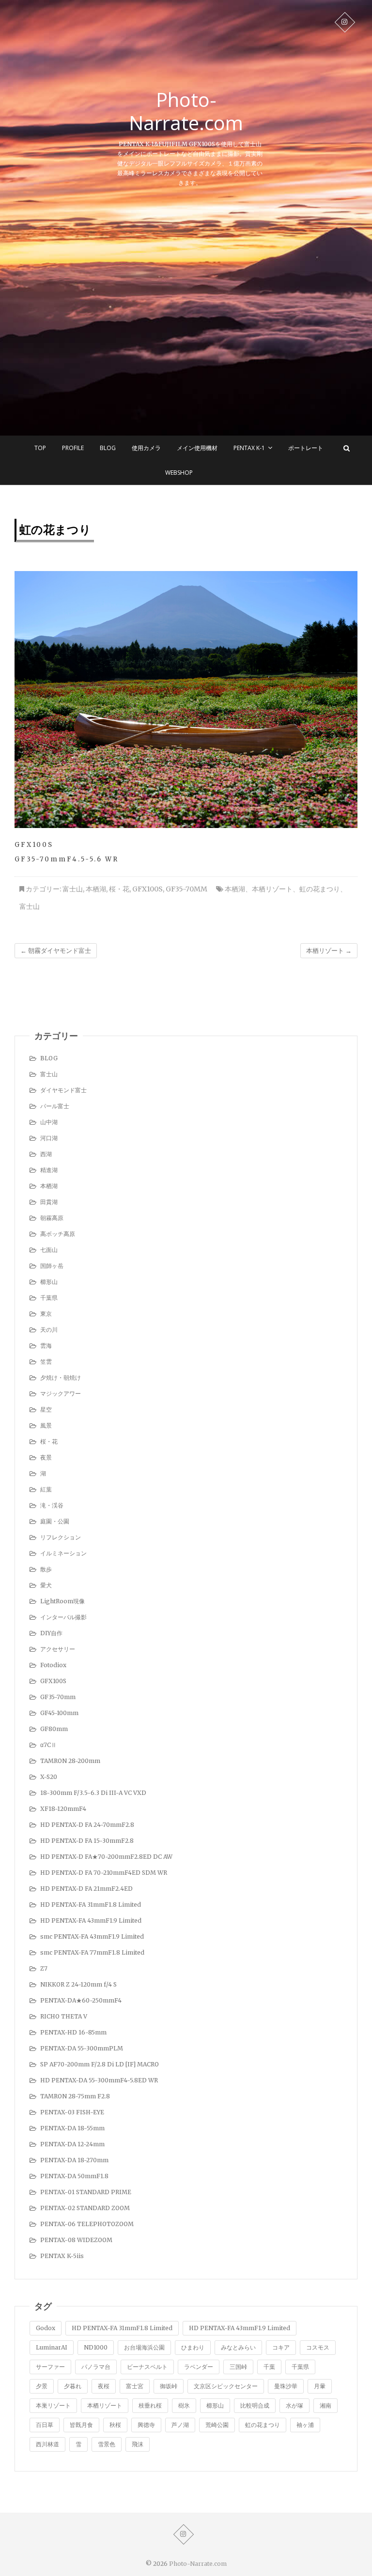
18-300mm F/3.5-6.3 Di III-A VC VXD (93, 1793)
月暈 (320, 2386)
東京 (46, 1314)
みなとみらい (238, 2347)
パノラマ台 (96, 2367)
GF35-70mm (186, 889)
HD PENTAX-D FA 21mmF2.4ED (86, 1889)
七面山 (49, 1250)
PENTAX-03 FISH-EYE (72, 2112)
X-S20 (49, 1777)
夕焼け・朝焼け (61, 1378)
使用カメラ (146, 448)
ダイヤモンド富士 (63, 1090)
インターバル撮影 (63, 1617)
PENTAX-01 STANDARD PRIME (86, 2192)
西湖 (46, 1154)
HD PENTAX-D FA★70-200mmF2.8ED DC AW (106, 1857)
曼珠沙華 (286, 2386)
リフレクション (61, 1537)
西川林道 (47, 2444)
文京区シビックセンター (226, 2386)
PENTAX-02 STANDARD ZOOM (85, 2208)
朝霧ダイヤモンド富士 (56, 951)
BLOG (108, 448)
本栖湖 (96, 889)
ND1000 (96, 2347)
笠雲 (46, 1362)
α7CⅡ (48, 1745)
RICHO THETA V (64, 2016)
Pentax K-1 (249, 448)
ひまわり (193, 2347)
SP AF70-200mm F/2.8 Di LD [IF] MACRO (100, 2064)
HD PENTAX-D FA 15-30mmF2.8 (87, 1841)
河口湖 (49, 1138)
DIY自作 (51, 1633)
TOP (40, 448)
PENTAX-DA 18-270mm (74, 2160)
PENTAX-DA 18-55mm (72, 2128)
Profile (73, 448)
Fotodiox (53, 1665)
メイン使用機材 (197, 448)
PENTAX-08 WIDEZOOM (76, 2240)
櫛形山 (49, 1282)
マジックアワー (61, 1393)
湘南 (325, 2405)
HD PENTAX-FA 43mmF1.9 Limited (91, 1921)
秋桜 (115, 2425)
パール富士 (55, 1106)
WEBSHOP (179, 473)
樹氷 (184, 2405)
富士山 (73, 889)
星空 (46, 1409)
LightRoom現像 (62, 1601)
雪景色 (107, 2444)
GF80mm (54, 1729)
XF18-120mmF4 (63, 1809)
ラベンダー (199, 2367)
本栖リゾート (272, 889)
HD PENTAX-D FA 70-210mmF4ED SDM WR (104, 1873)
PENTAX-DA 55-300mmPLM (82, 2048)
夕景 (42, 2386)
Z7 (44, 1968)
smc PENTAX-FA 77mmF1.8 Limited (92, 1952)
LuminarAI (52, 2347)
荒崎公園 (217, 2425)
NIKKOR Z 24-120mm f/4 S (78, 1984)
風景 (46, 1425)
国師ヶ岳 (52, 1266)
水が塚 (294, 2405)
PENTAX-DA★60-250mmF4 (81, 2000)
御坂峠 (169, 2386)
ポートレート (306, 448)
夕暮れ (73, 2386)
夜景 (46, 1457)
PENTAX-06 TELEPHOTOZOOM (87, 2224)
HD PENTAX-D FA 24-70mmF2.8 (87, 1825)
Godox (46, 2328)
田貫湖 (49, 1202)
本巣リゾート (53, 2405)
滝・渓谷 (52, 1505)
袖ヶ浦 (305, 2425)
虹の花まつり (320, 889)
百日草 (45, 2425)
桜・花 (119, 889)
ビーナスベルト (147, 2367)
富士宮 (135, 2386)
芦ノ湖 (180, 2425)
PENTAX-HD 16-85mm (73, 2032)
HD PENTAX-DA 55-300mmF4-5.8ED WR (99, 2080)
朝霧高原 (52, 1218)
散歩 (46, 1569)
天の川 (49, 1330)
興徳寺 (146, 2425)
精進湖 (49, 1170)
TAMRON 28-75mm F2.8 (75, 2096)
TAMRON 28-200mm (70, 1761)
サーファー (50, 2367)
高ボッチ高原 (58, 1234)
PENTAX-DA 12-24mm (72, 2144)
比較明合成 (255, 2405)
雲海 (46, 1346)
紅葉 (46, 1489)
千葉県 (49, 1298)
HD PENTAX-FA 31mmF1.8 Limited (91, 1905)
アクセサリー (58, 1649)
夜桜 (104, 2386)
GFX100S (147, 889)
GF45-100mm (59, 1713)
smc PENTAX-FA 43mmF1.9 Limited (92, 1936)
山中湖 (49, 1122)
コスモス (318, 2347)
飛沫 (138, 2444)
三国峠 (238, 2367)
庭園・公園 (55, 1521)
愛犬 (46, 1585)
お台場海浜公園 (144, 2347)
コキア (281, 2347)
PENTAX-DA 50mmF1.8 (74, 2176)
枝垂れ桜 (150, 2405)
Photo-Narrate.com (186, 111)
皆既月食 (81, 2425)
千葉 (269, 2367)
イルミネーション (63, 1553)
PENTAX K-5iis (62, 2256)
